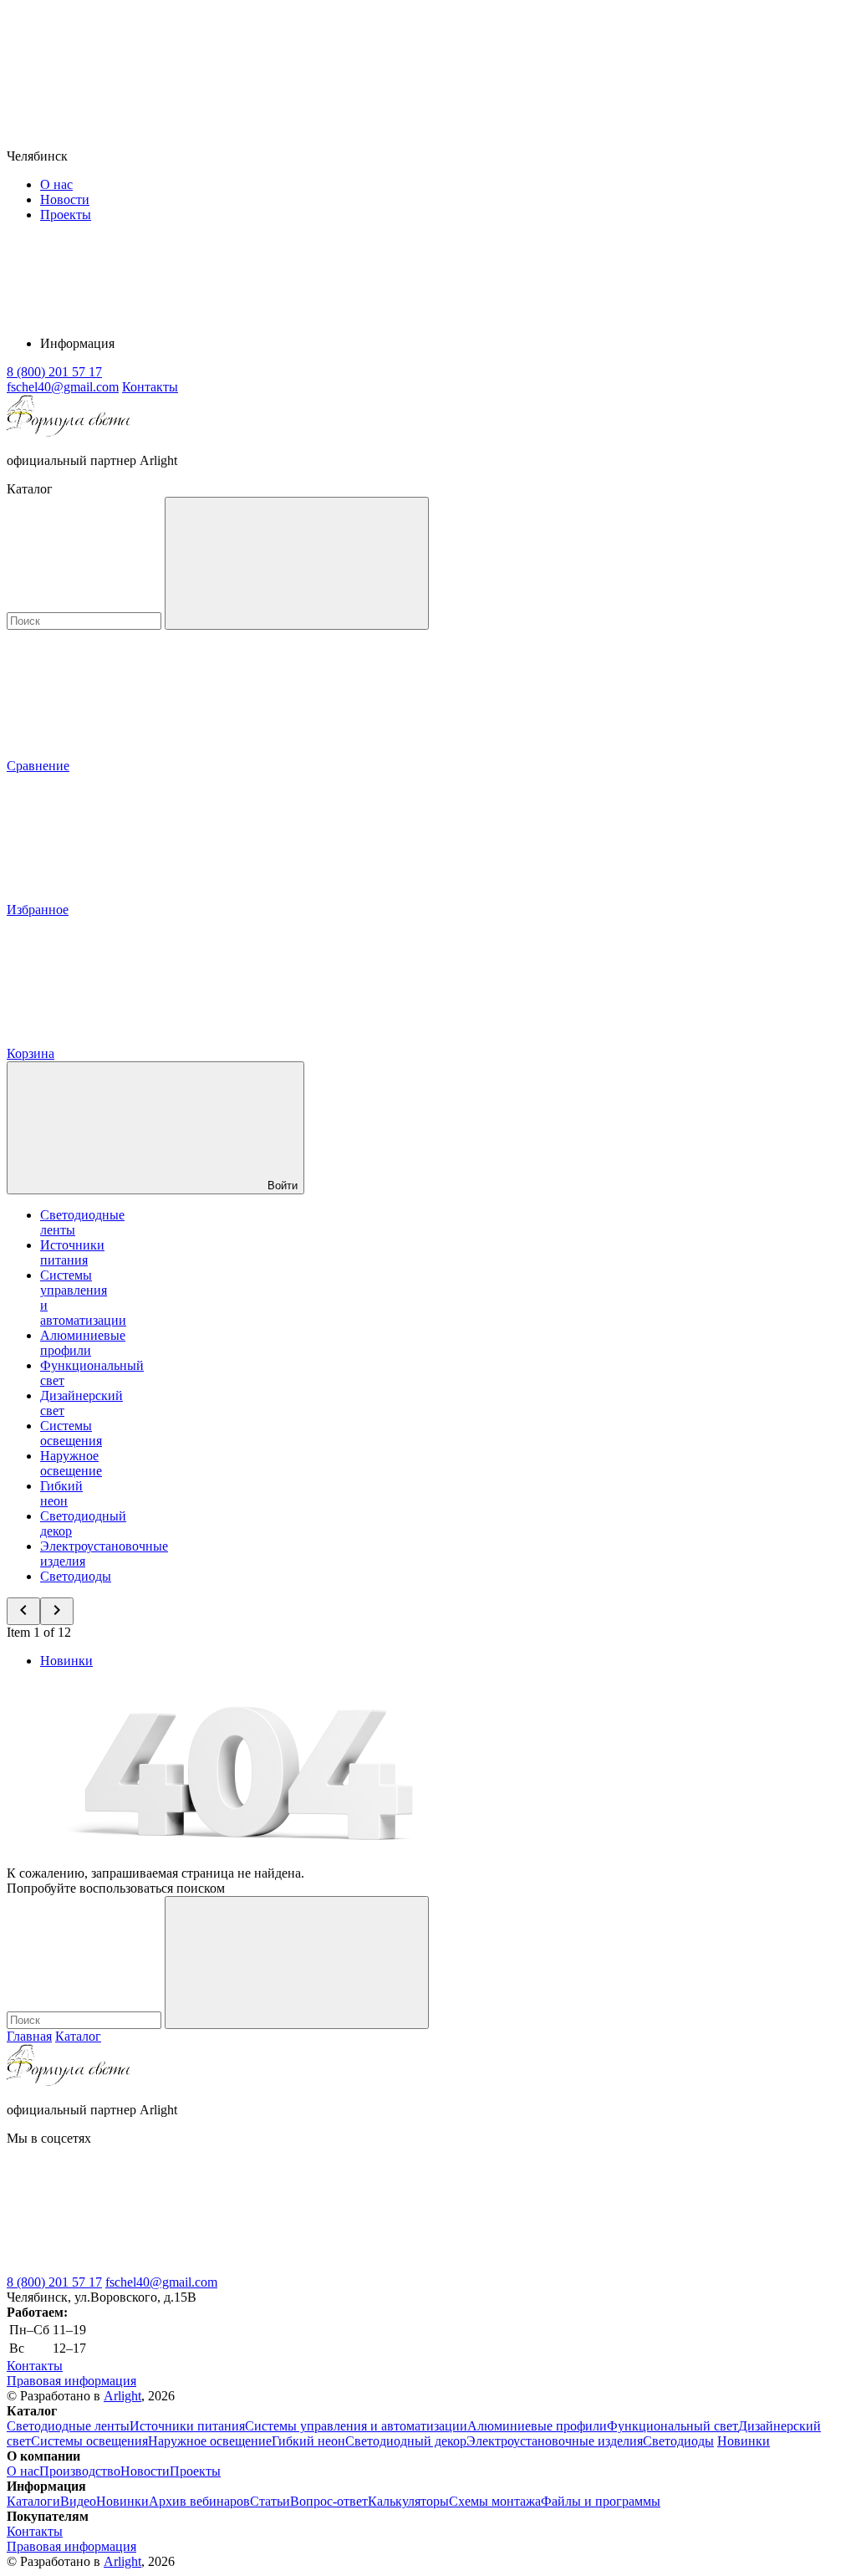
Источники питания (72, 1252)
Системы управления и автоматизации (356, 2426)
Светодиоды (76, 1576)
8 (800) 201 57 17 (54, 2282)
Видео (78, 2501)
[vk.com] (132, 2267)
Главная (29, 2036)
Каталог (78, 2036)
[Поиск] (297, 563)
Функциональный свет (673, 2426)
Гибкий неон (61, 1493)
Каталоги (33, 2501)
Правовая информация (71, 2381)
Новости (65, 199)
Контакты (150, 387)
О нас (56, 184)
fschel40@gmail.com (161, 2282)
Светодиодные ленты (68, 2426)
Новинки (66, 1661)
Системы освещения (71, 1433)
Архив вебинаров (199, 2501)
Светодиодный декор (406, 2441)
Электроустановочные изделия (555, 2441)
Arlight (122, 2396)
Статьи (270, 2501)
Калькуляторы (408, 2501)
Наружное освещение (71, 1463)
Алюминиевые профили (83, 1343)
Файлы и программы (601, 2501)
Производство (80, 2471)
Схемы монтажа (495, 2501)
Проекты (66, 215)
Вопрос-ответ (329, 2501)
